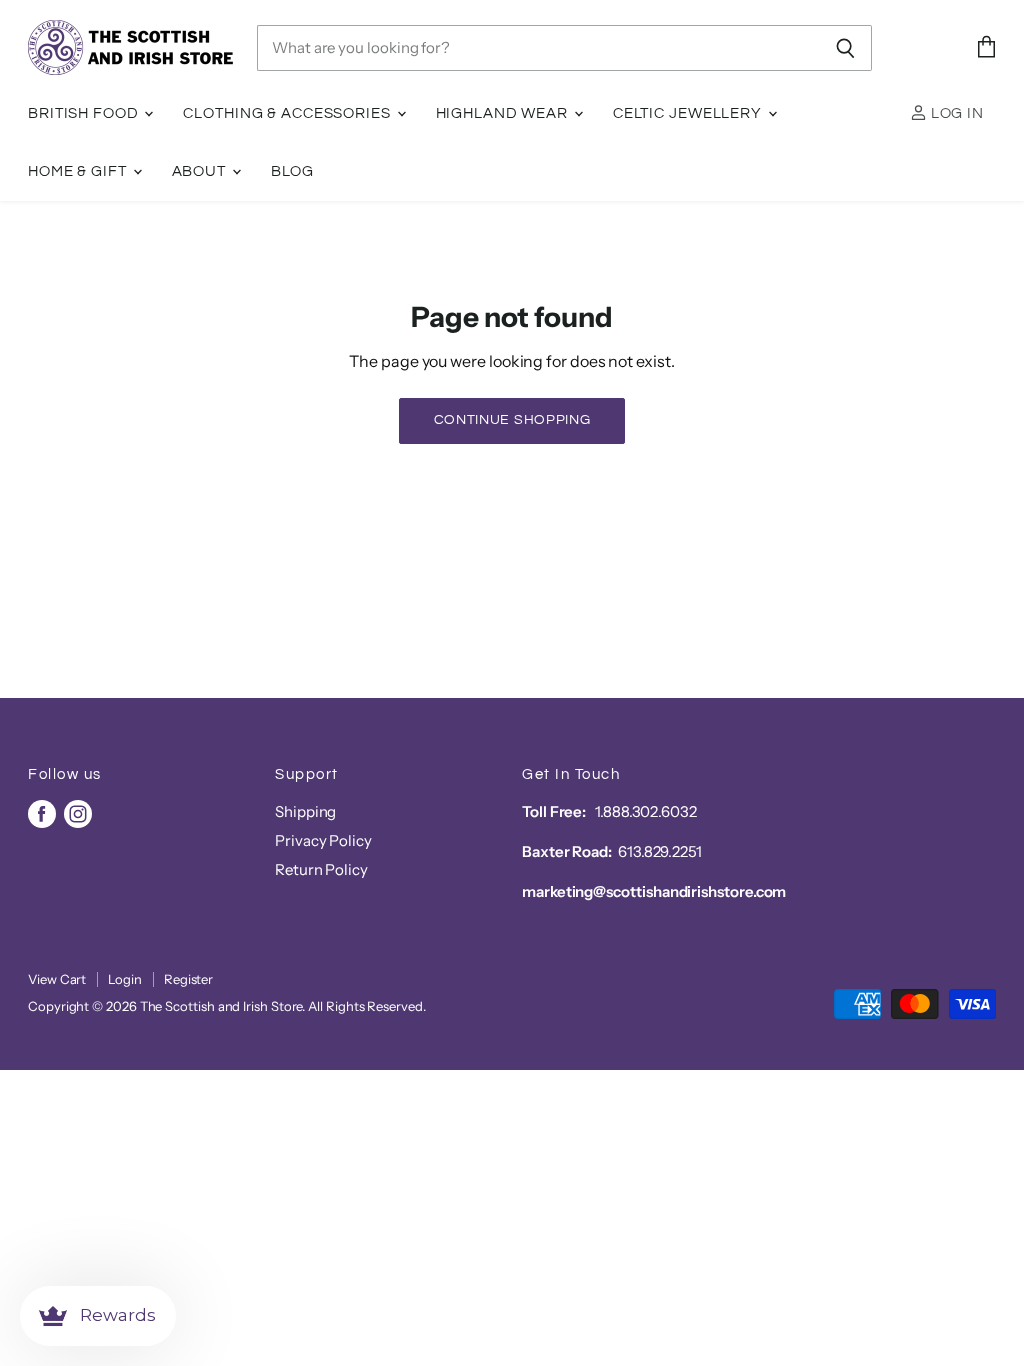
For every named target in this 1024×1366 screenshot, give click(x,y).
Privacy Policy (323, 840)
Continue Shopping (512, 420)
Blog (293, 171)
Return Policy (321, 869)
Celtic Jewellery (689, 113)
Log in (955, 113)
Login (125, 979)
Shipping (305, 811)
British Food (85, 113)
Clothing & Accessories (288, 113)
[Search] (845, 48)
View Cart (57, 979)
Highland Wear (504, 113)
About (201, 171)
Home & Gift (79, 171)
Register (188, 979)
